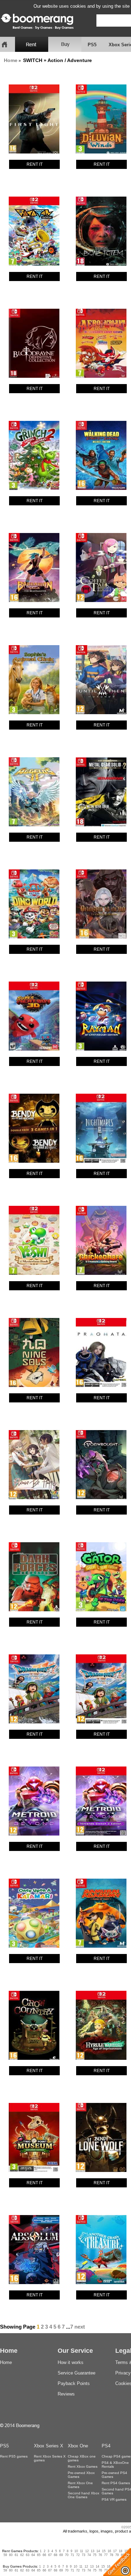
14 (98, 2551)
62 (22, 2555)
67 (50, 2555)
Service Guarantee (77, 2373)
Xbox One (78, 2446)
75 (95, 2555)
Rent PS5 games (14, 2456)
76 (100, 2555)
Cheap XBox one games (82, 2458)
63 (28, 2555)
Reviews (66, 2394)
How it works (71, 2362)
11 (82, 2551)
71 (72, 2555)
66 (44, 2555)
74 (89, 2555)
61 (16, 2555)
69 (61, 2555)
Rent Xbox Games (83, 2466)
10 (76, 2551)
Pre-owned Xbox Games (81, 2475)
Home (11, 60)
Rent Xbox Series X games (50, 2458)
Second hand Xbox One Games (83, 2495)
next (80, 2327)
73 (83, 2555)
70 (67, 2555)
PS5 (92, 45)
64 (33, 2555)
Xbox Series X (49, 2446)
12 (87, 2551)
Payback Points (74, 2383)
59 (5, 2555)
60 (11, 2555)
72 (78, 2555)
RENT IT (35, 164)
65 (39, 2555)
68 (56, 2555)
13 (93, 2551)
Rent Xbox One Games (80, 2485)
